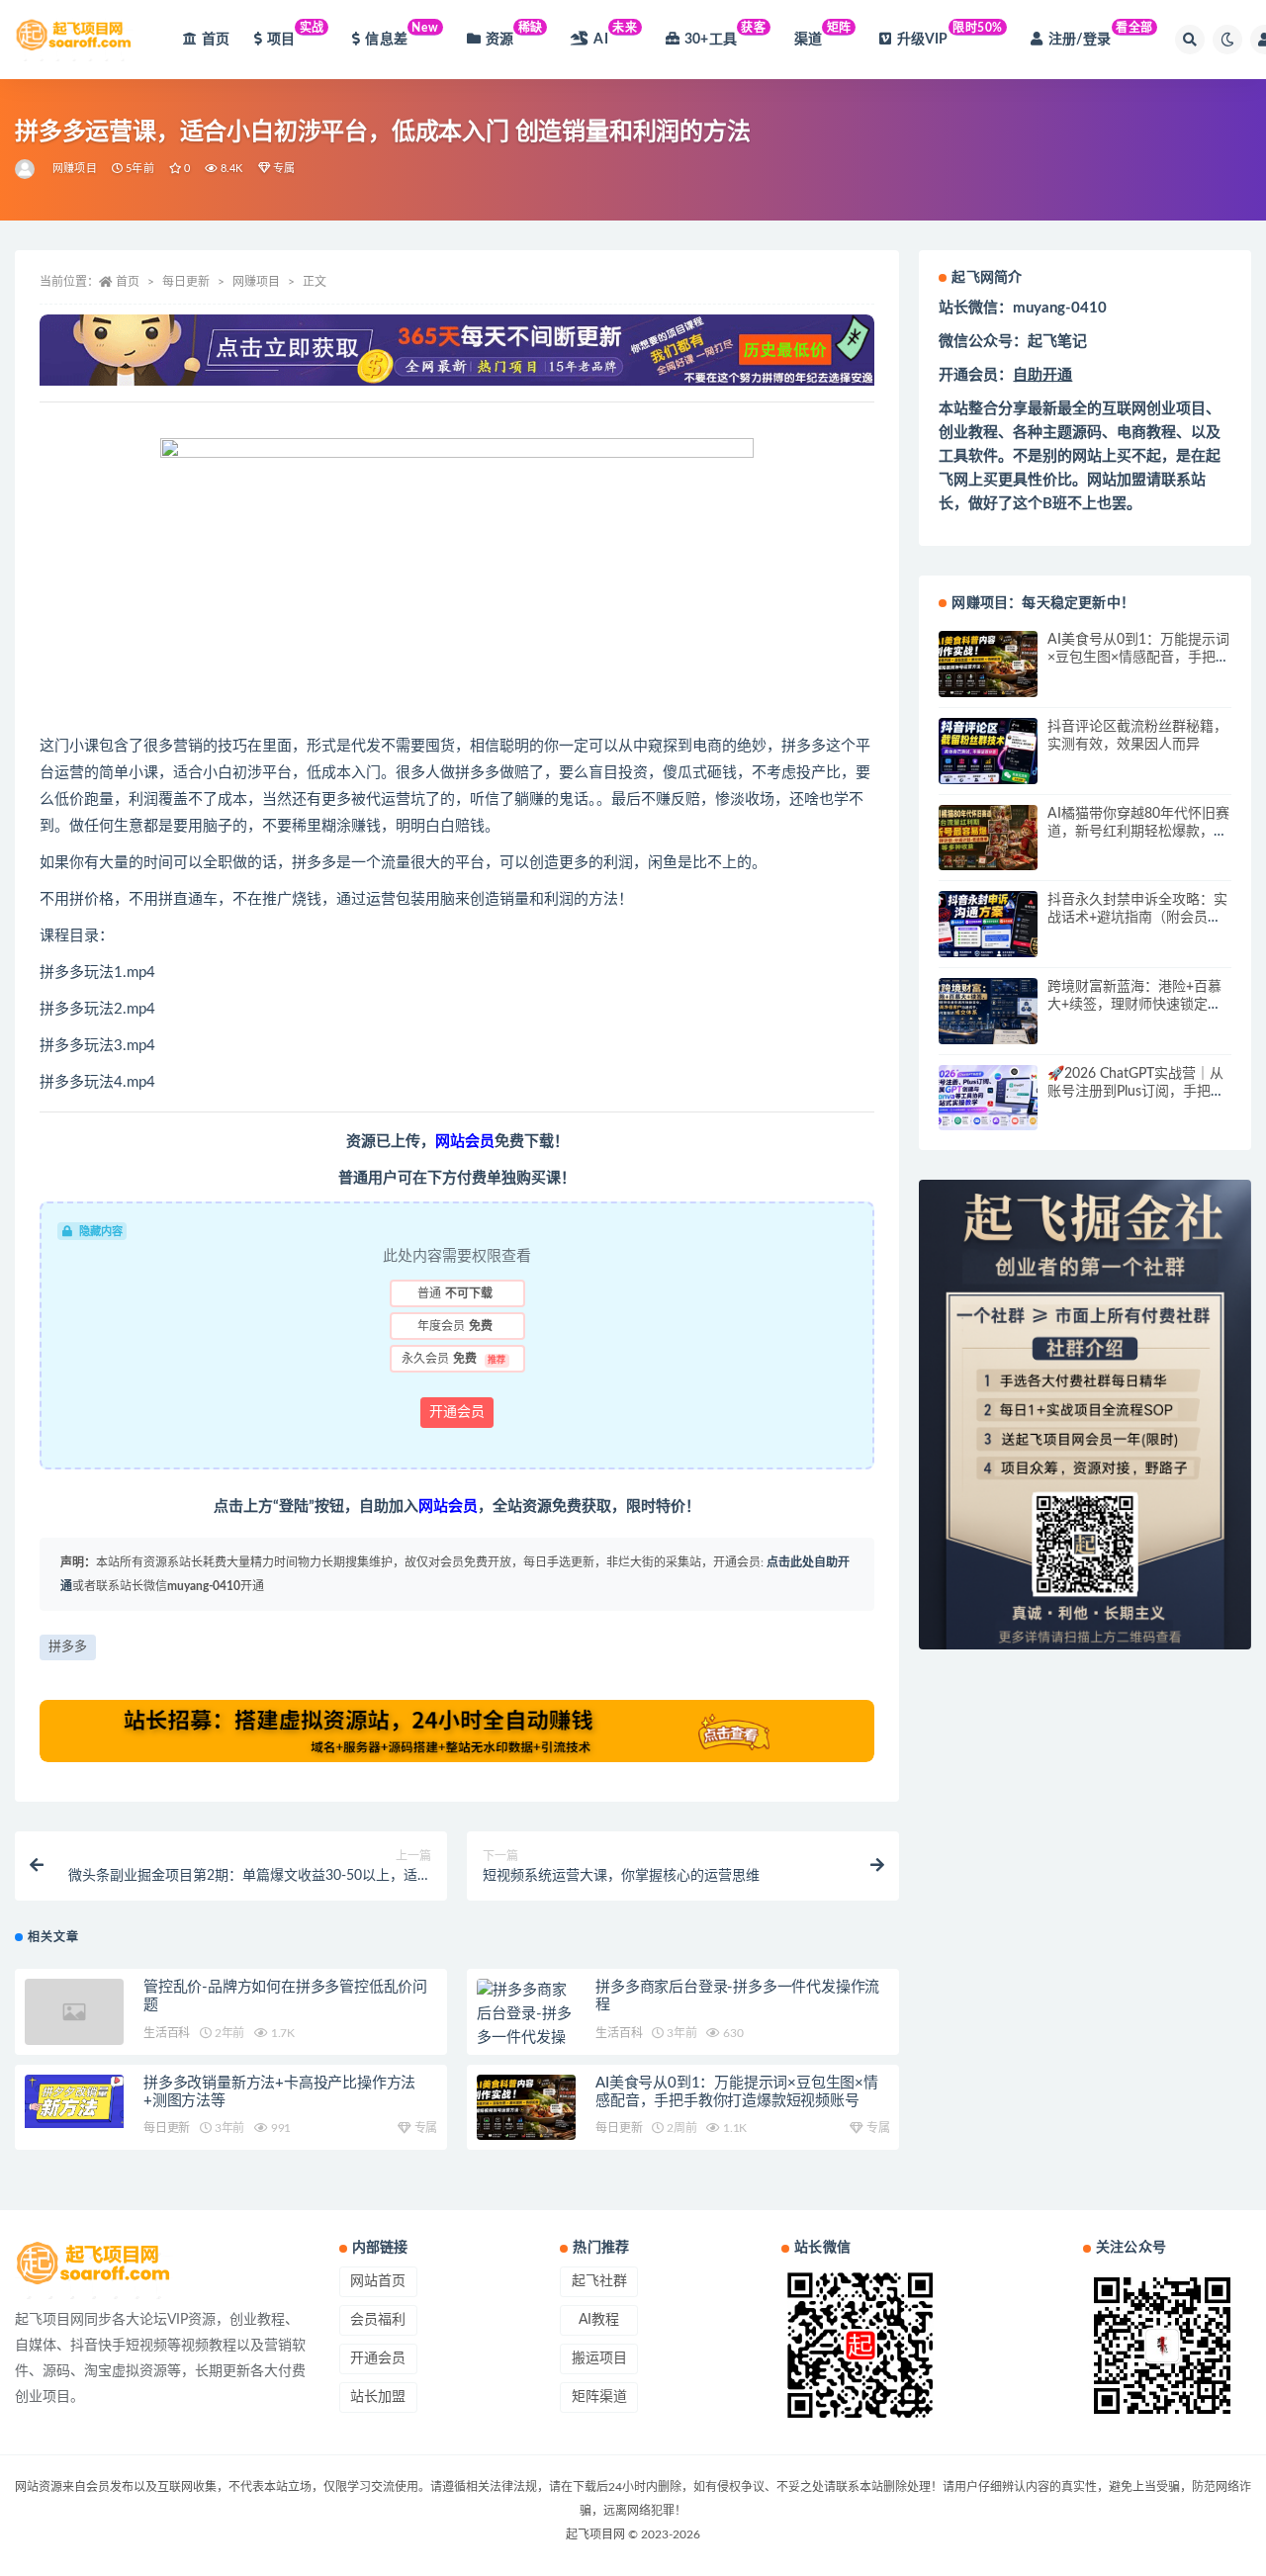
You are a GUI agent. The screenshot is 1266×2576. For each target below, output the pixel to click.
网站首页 (378, 2281)
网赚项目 (75, 169)
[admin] (26, 169)
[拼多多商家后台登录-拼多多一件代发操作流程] (526, 2026)
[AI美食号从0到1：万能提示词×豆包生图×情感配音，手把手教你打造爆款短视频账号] (526, 2108)
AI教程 (599, 2320)
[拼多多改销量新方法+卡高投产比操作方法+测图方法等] (74, 2101)
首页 (216, 40)
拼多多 (68, 1647)
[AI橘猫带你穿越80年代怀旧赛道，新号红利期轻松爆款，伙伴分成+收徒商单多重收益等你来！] (988, 838)
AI (615, 34)
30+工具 (725, 34)
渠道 (823, 34)
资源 (514, 34)
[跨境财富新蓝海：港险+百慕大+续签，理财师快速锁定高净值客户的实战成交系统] (988, 1011)
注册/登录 (1101, 34)
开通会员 (457, 1412)
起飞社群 (599, 2281)
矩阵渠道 (599, 2397)
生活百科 (167, 2033)
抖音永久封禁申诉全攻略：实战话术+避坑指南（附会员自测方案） (1137, 918)
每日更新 (186, 282)
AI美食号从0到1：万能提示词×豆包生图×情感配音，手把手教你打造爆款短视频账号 (1138, 658)
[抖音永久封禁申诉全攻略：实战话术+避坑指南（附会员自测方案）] (988, 924)
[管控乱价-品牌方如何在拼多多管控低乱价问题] (74, 2012)
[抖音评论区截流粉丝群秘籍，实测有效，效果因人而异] (988, 751)
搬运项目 (599, 2358)
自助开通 (1042, 375)
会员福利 (378, 2320)
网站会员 (465, 1142)
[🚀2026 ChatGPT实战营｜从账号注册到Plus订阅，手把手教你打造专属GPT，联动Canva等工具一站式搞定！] (988, 1098)
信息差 (402, 34)
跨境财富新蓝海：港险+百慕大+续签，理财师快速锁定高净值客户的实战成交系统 (1134, 1005)
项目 (296, 34)
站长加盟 (378, 2397)
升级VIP (950, 34)
